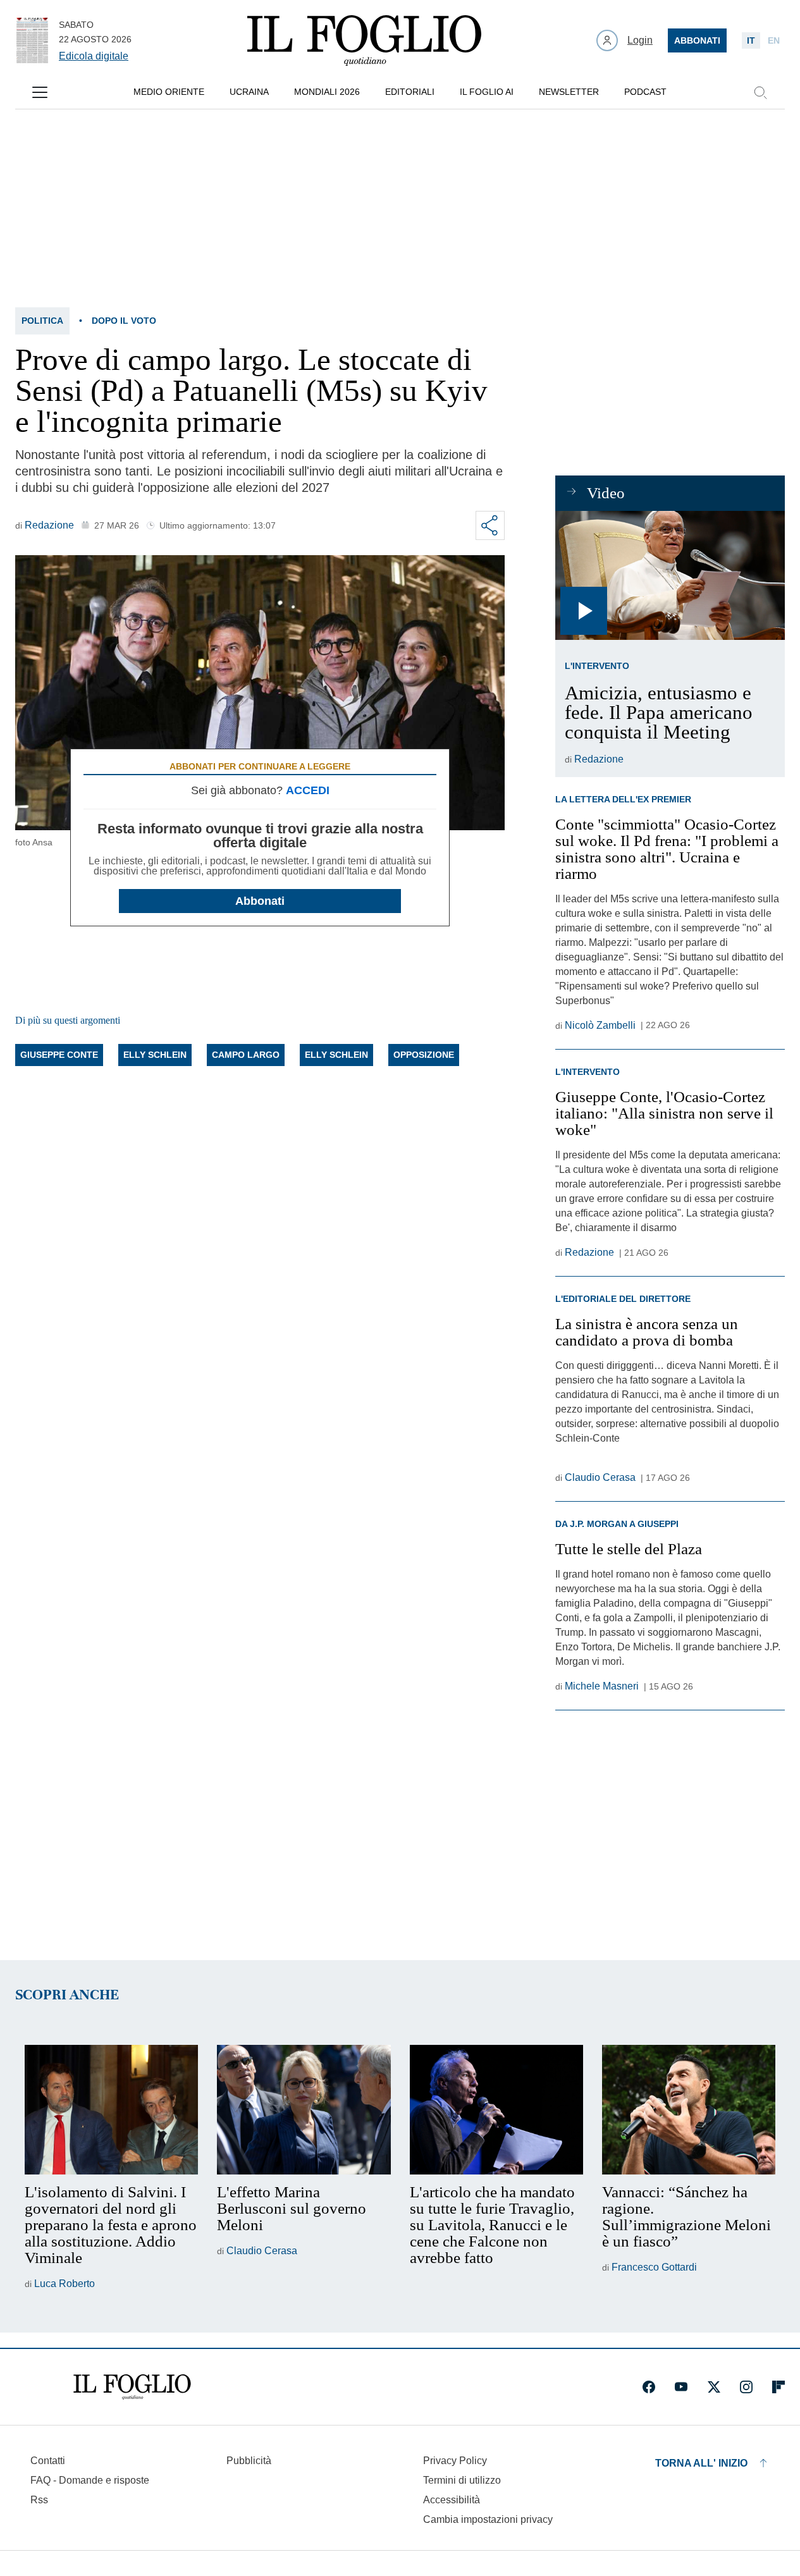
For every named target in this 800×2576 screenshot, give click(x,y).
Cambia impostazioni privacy (488, 2520)
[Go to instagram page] (746, 2387)
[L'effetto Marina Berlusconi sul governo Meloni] (304, 2110)
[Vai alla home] (364, 40)
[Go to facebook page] (649, 2387)
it (751, 40)
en (774, 40)
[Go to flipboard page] (778, 2387)
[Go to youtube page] (681, 2387)
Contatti (48, 2461)
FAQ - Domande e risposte (90, 2480)
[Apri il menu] (40, 92)
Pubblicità (249, 2461)
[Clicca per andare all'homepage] (132, 2387)
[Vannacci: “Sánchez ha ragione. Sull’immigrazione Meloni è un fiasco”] (689, 2110)
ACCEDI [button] (308, 790)
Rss (39, 2500)
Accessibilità (452, 2500)
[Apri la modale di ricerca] (760, 92)
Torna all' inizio (701, 2463)
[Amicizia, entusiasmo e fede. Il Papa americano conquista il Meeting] (670, 575)
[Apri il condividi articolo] (490, 525)
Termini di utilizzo (462, 2480)
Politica (42, 321)
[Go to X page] (714, 2387)
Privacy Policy (455, 2461)
